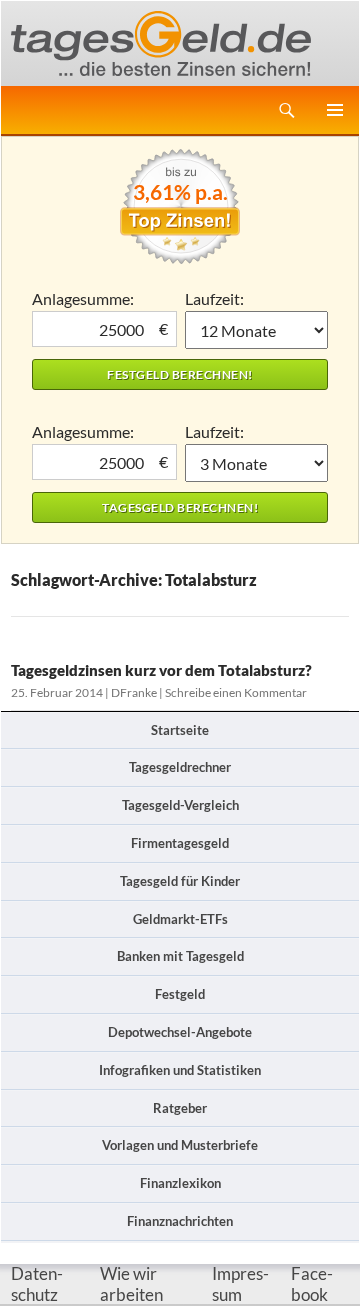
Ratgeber (180, 1108)
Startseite (180, 730)
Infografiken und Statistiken (180, 1070)
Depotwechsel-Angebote (180, 1032)
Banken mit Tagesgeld (180, 956)
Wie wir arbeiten (131, 1284)
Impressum (240, 1284)
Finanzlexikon (180, 1183)
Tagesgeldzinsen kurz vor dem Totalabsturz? (161, 670)
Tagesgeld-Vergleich (180, 805)
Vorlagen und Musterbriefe (180, 1145)
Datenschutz (37, 1284)
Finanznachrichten (180, 1221)
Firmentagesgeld (180, 843)
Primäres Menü (335, 110)
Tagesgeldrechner (180, 767)
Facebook (312, 1284)
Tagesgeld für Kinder (180, 881)
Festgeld (180, 994)
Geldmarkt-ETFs (180, 919)
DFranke (134, 692)
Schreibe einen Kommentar (236, 692)
